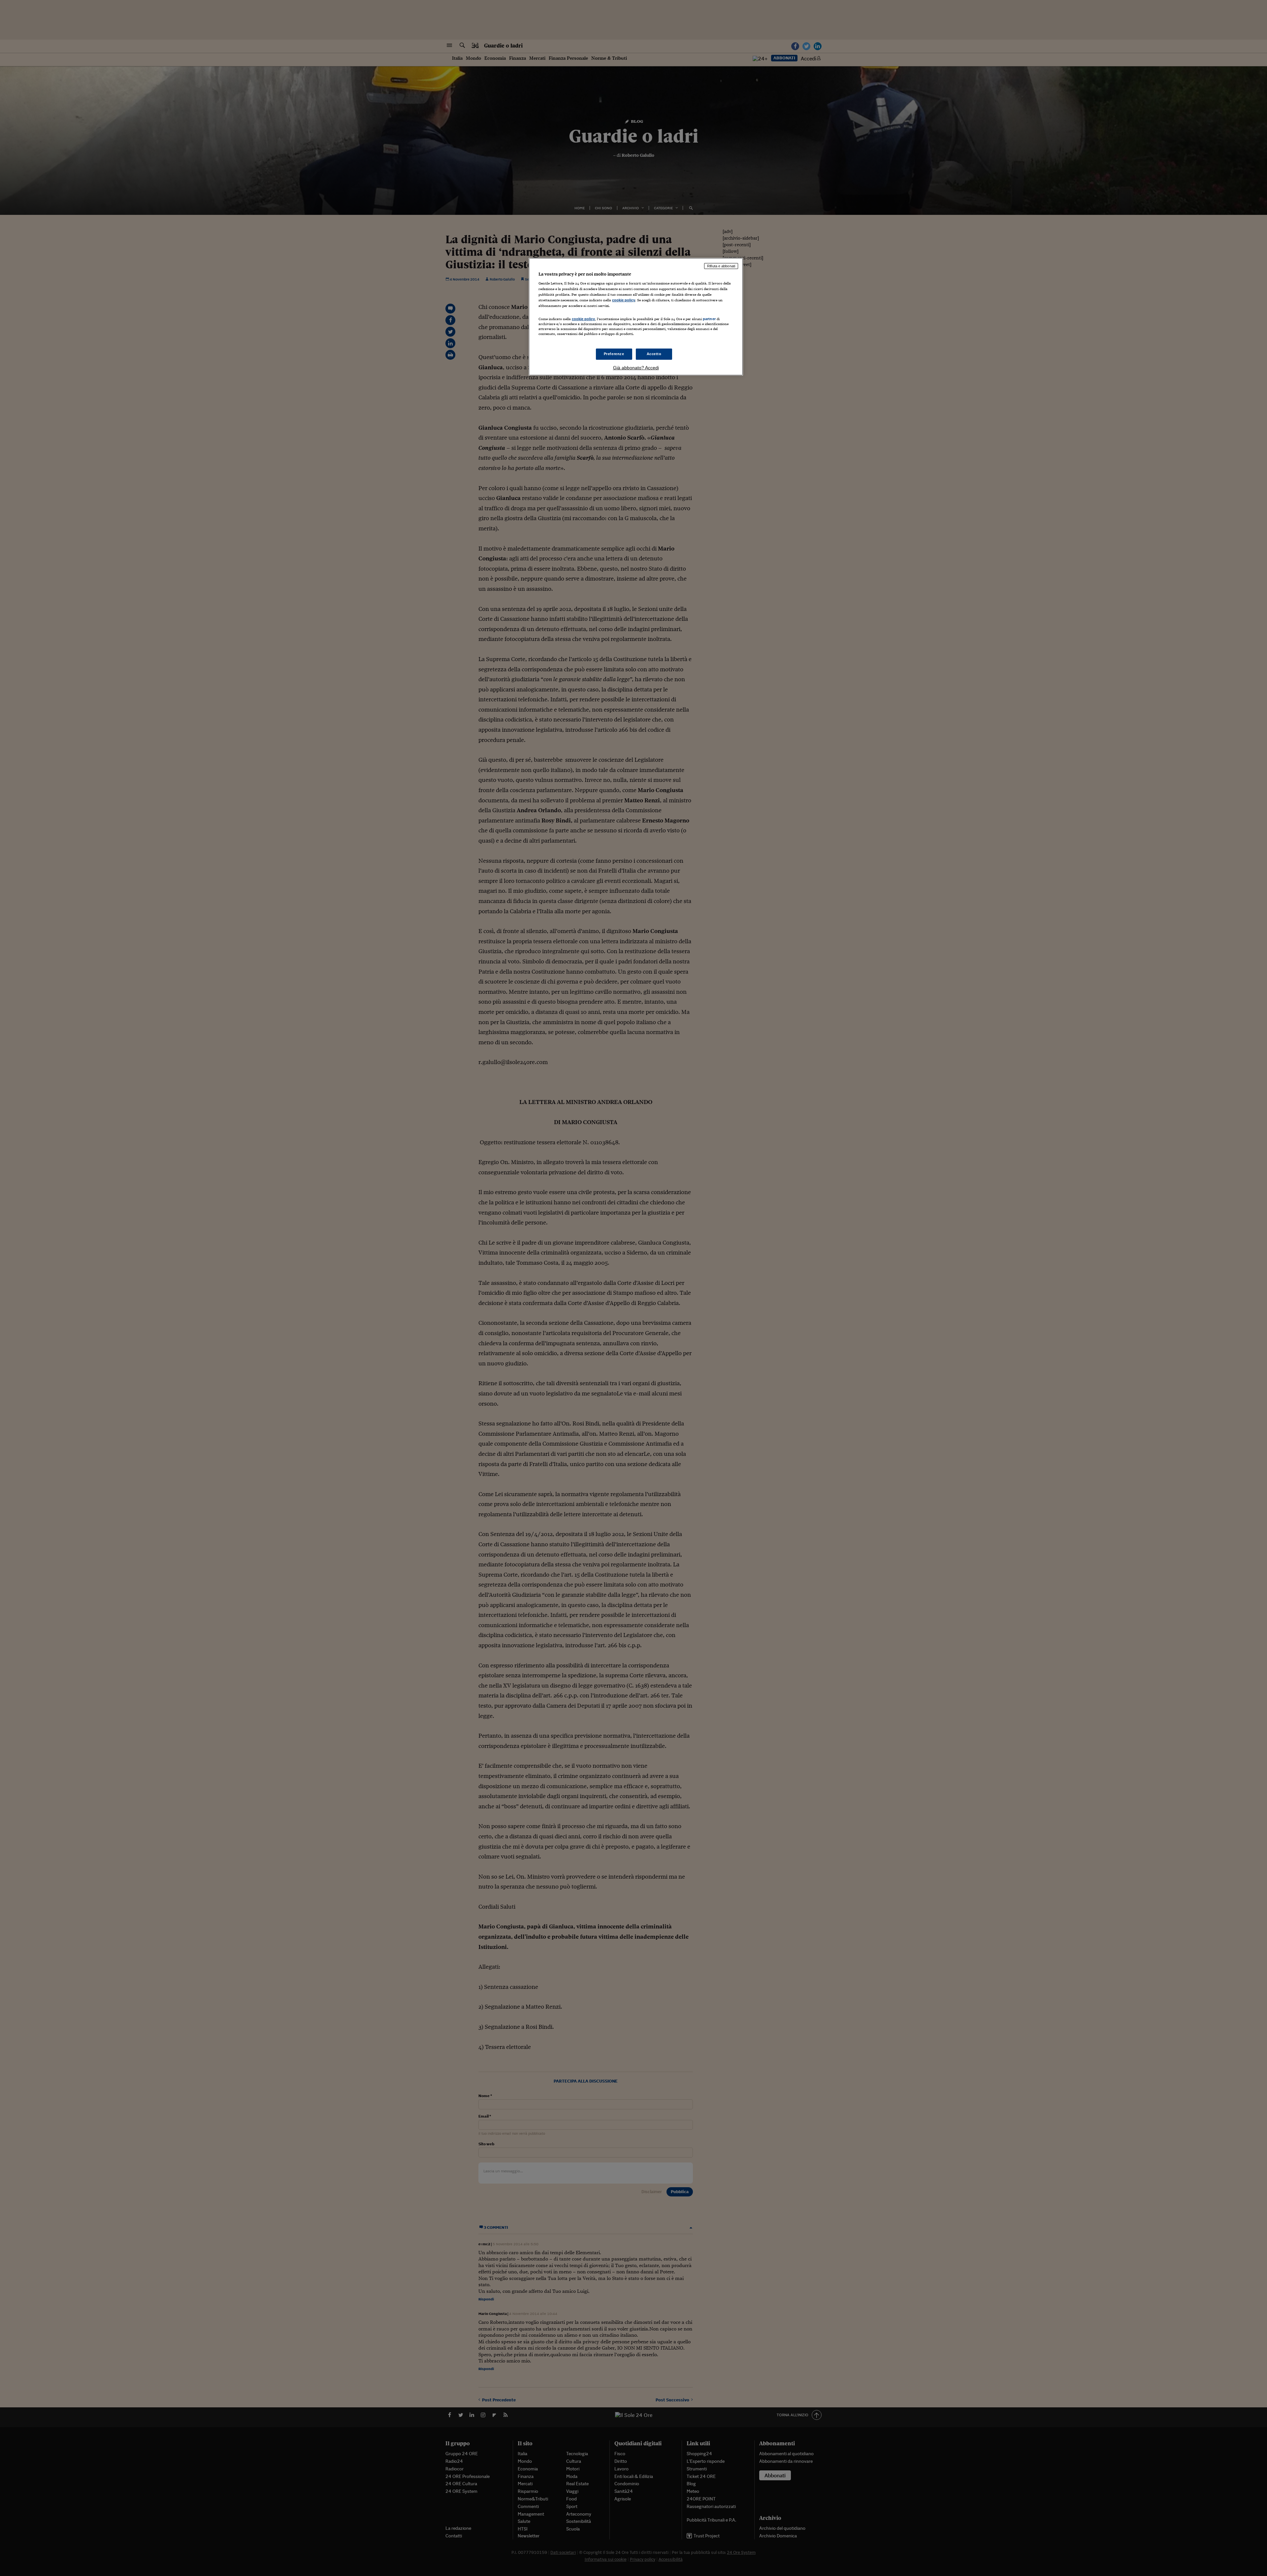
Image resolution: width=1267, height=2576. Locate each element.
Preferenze (614, 354)
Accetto (654, 354)
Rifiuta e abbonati (721, 266)
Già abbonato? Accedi (636, 368)
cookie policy (624, 300)
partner (709, 319)
